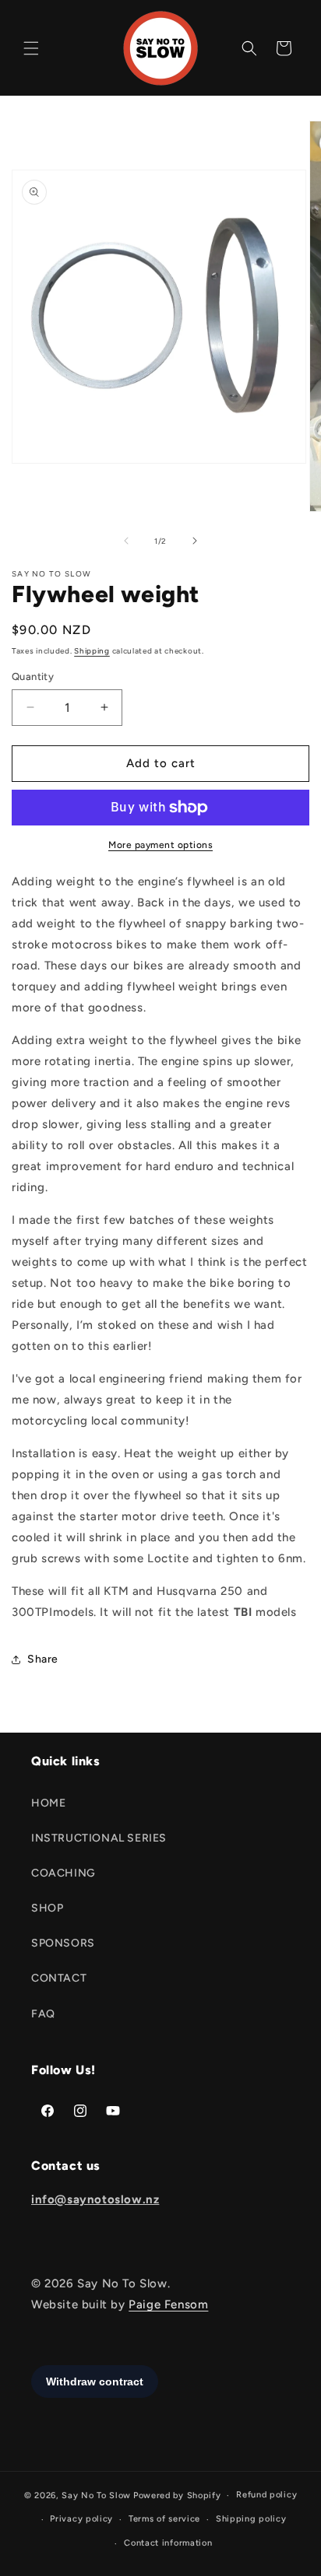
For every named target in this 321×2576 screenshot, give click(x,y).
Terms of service (164, 2519)
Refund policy (266, 2495)
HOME (48, 1803)
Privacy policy (81, 2519)
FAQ (43, 2014)
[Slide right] (195, 541)
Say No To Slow (96, 2495)
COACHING (63, 1873)
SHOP (47, 1908)
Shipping (92, 651)
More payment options (160, 845)
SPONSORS (63, 1943)
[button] (31, 48)
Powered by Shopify (177, 2495)
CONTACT (59, 1978)
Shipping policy (251, 2519)
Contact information (168, 2543)
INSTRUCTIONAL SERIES (99, 1838)
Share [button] (43, 1659)
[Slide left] (126, 541)
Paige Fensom (168, 2304)
